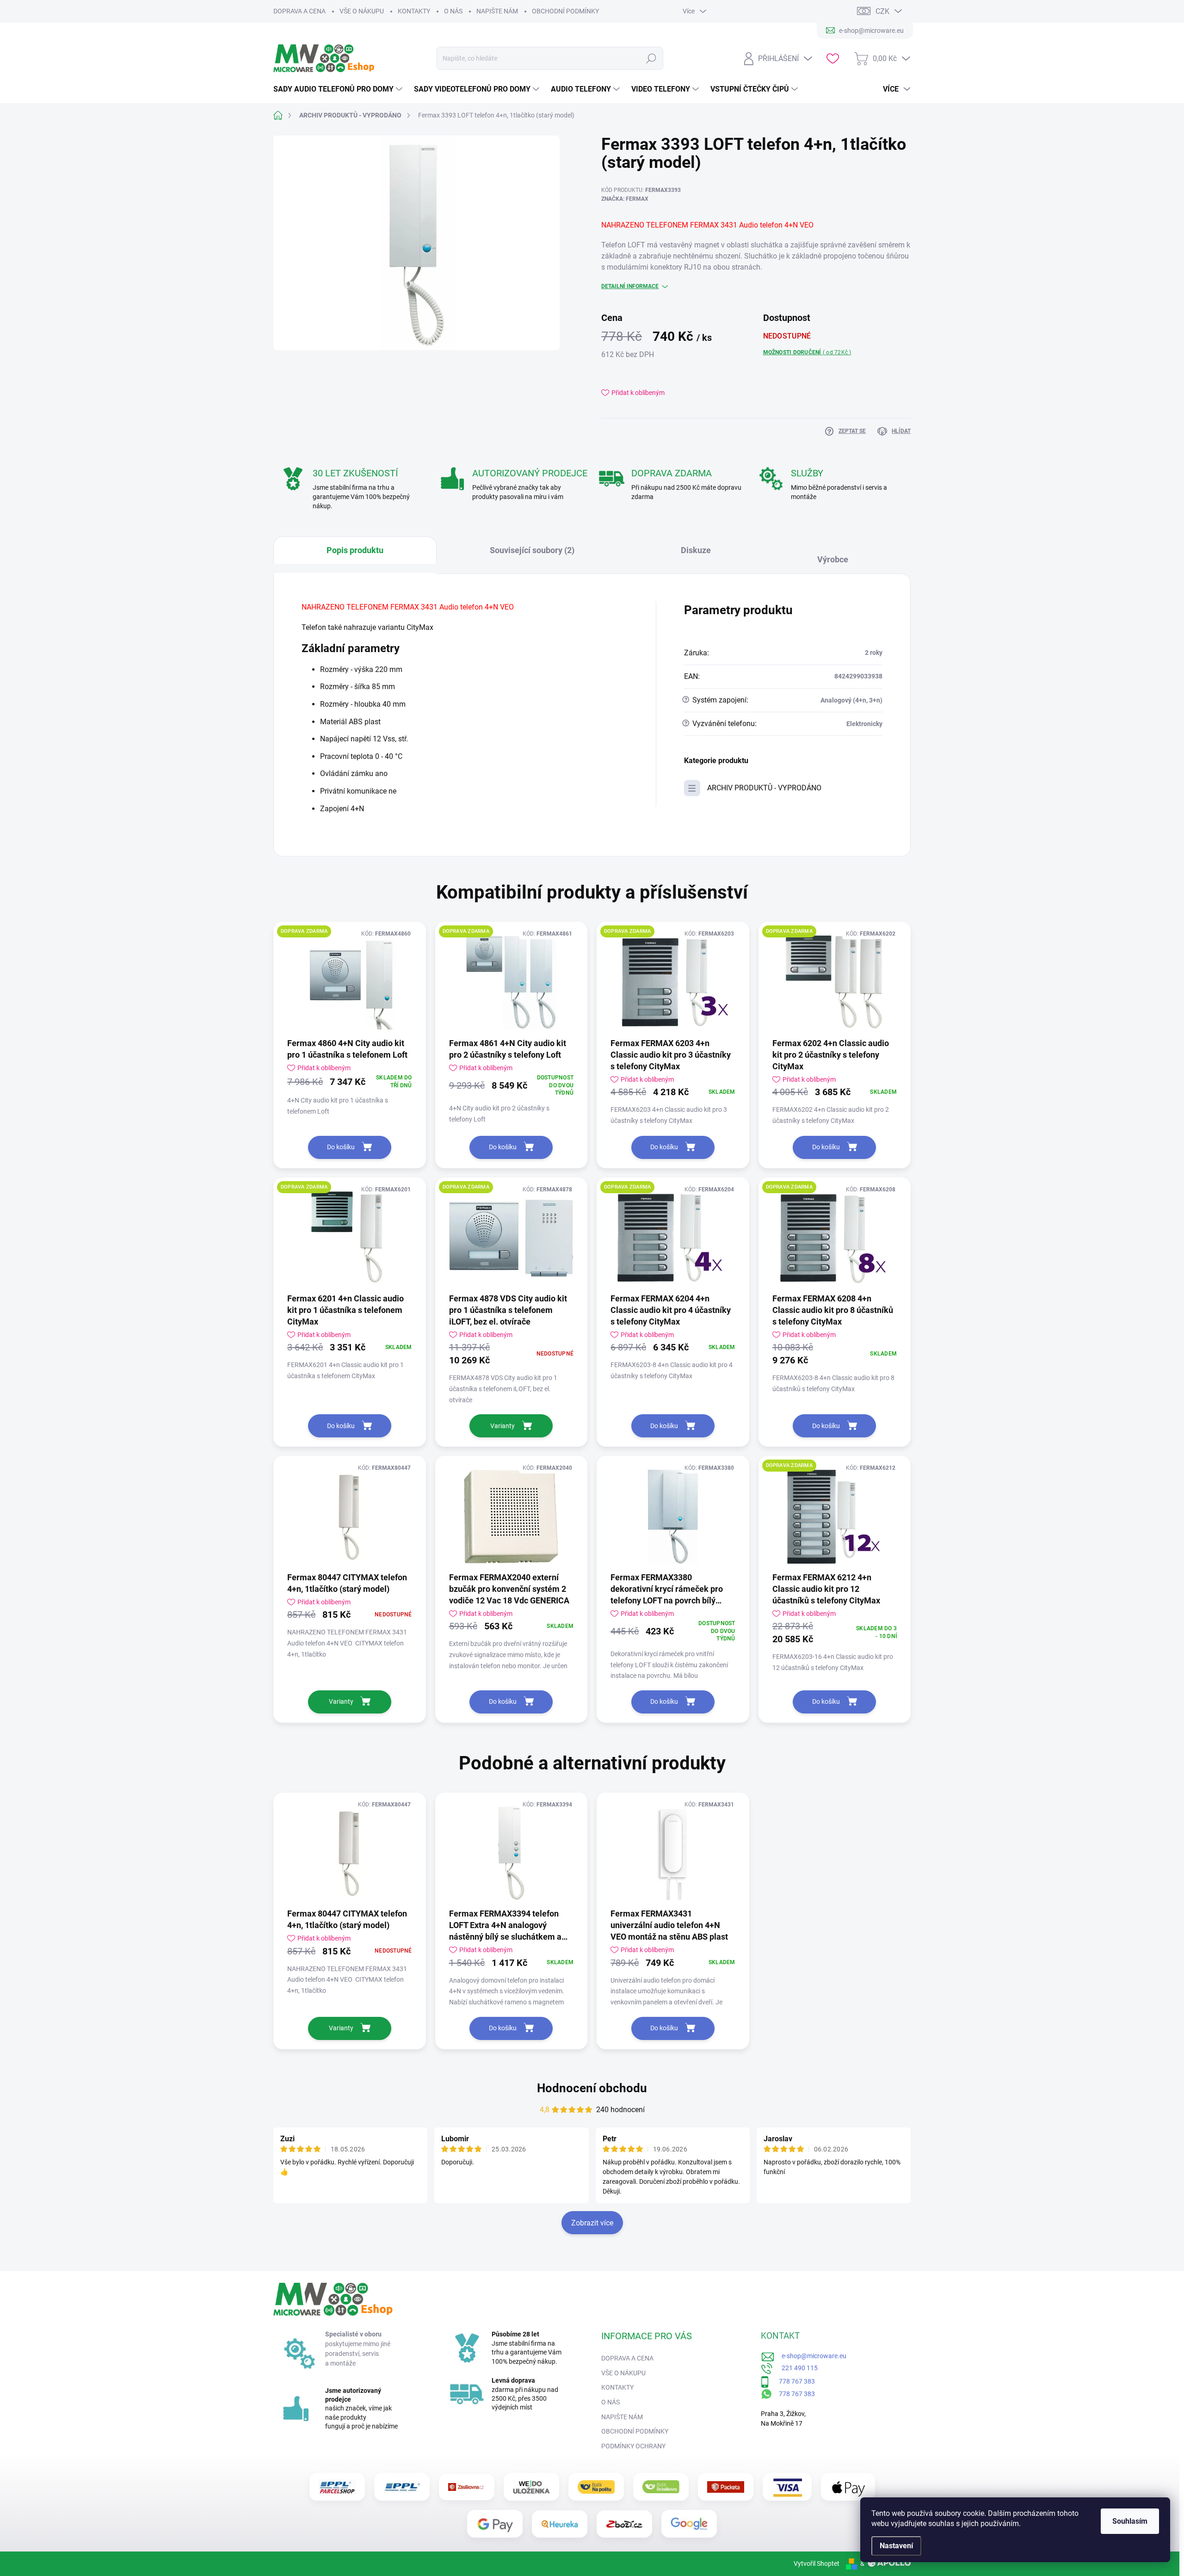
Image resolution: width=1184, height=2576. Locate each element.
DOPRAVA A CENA (299, 11)
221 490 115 (795, 2368)
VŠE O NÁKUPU (362, 11)
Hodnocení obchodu (592, 2088)
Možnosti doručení (807, 352)
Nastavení (896, 2546)
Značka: (625, 199)
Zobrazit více (592, 2223)
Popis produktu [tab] (355, 550)
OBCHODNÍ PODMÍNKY (565, 11)
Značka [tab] (837, 555)
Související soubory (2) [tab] (532, 550)
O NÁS (453, 11)
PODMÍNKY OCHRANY (633, 2446)
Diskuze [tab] (696, 550)
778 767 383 (792, 2381)
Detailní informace (630, 286)
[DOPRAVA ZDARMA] (350, 983)
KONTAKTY (414, 11)
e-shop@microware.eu (811, 2356)
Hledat (651, 58)
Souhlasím (1130, 2521)
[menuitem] (339, 89)
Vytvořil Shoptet (817, 2564)
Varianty (503, 1426)
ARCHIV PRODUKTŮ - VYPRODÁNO (764, 788)
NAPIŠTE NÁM (497, 11)
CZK (882, 11)
